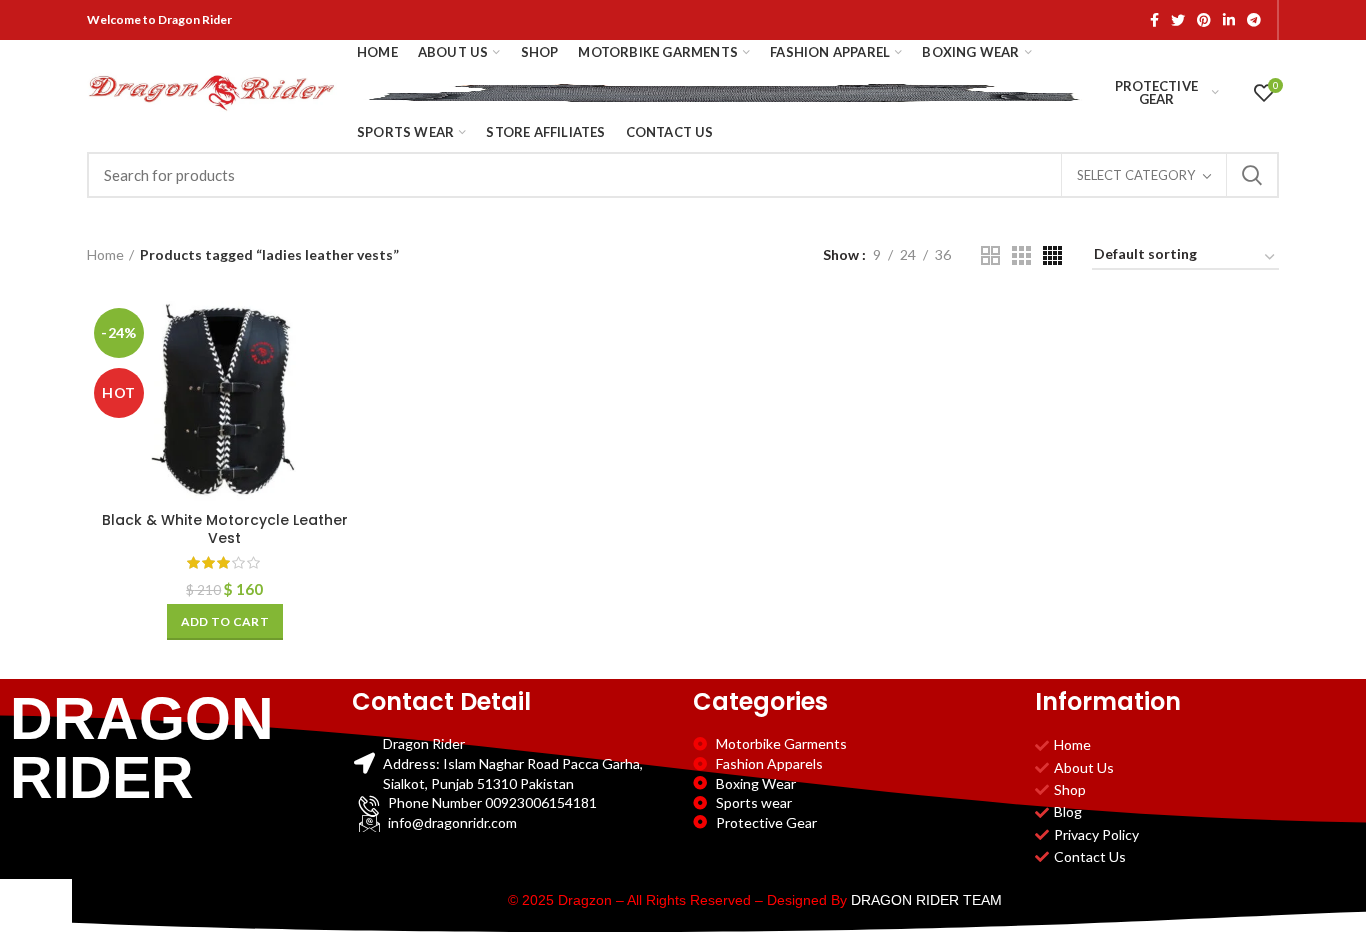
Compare (348, 333)
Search (1252, 175)
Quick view (348, 378)
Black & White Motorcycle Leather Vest (225, 529)
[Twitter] (1178, 20)
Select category (1136, 175)
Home (105, 254)
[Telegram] (1254, 20)
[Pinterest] (1204, 20)
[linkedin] (1229, 20)
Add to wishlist (348, 423)
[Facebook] (1154, 20)
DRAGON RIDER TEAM (926, 900)
